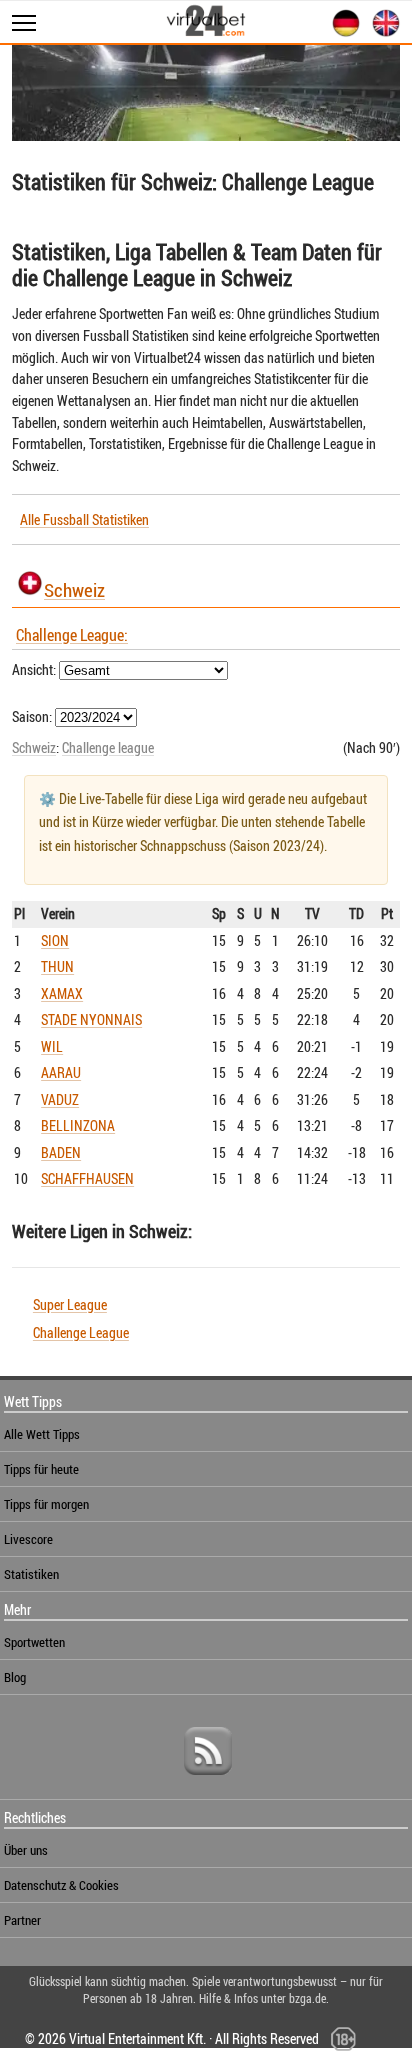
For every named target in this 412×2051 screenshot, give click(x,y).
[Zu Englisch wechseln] (382, 33)
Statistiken (31, 1574)
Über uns (26, 1850)
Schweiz (74, 589)
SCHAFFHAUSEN (87, 1178)
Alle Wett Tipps (42, 1434)
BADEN (61, 1152)
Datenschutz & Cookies (61, 1885)
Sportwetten (34, 1642)
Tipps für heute (41, 1469)
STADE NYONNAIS (91, 1019)
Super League (70, 1304)
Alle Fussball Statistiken (84, 519)
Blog (15, 1677)
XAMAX (62, 993)
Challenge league (108, 747)
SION (55, 940)
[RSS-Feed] (208, 1782)
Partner (22, 1920)
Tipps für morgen (46, 1504)
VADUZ (60, 1099)
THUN (57, 966)
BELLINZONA (78, 1125)
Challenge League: (72, 635)
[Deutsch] (342, 33)
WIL (52, 1046)
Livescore (28, 1539)
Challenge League (81, 1332)
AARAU (61, 1072)
